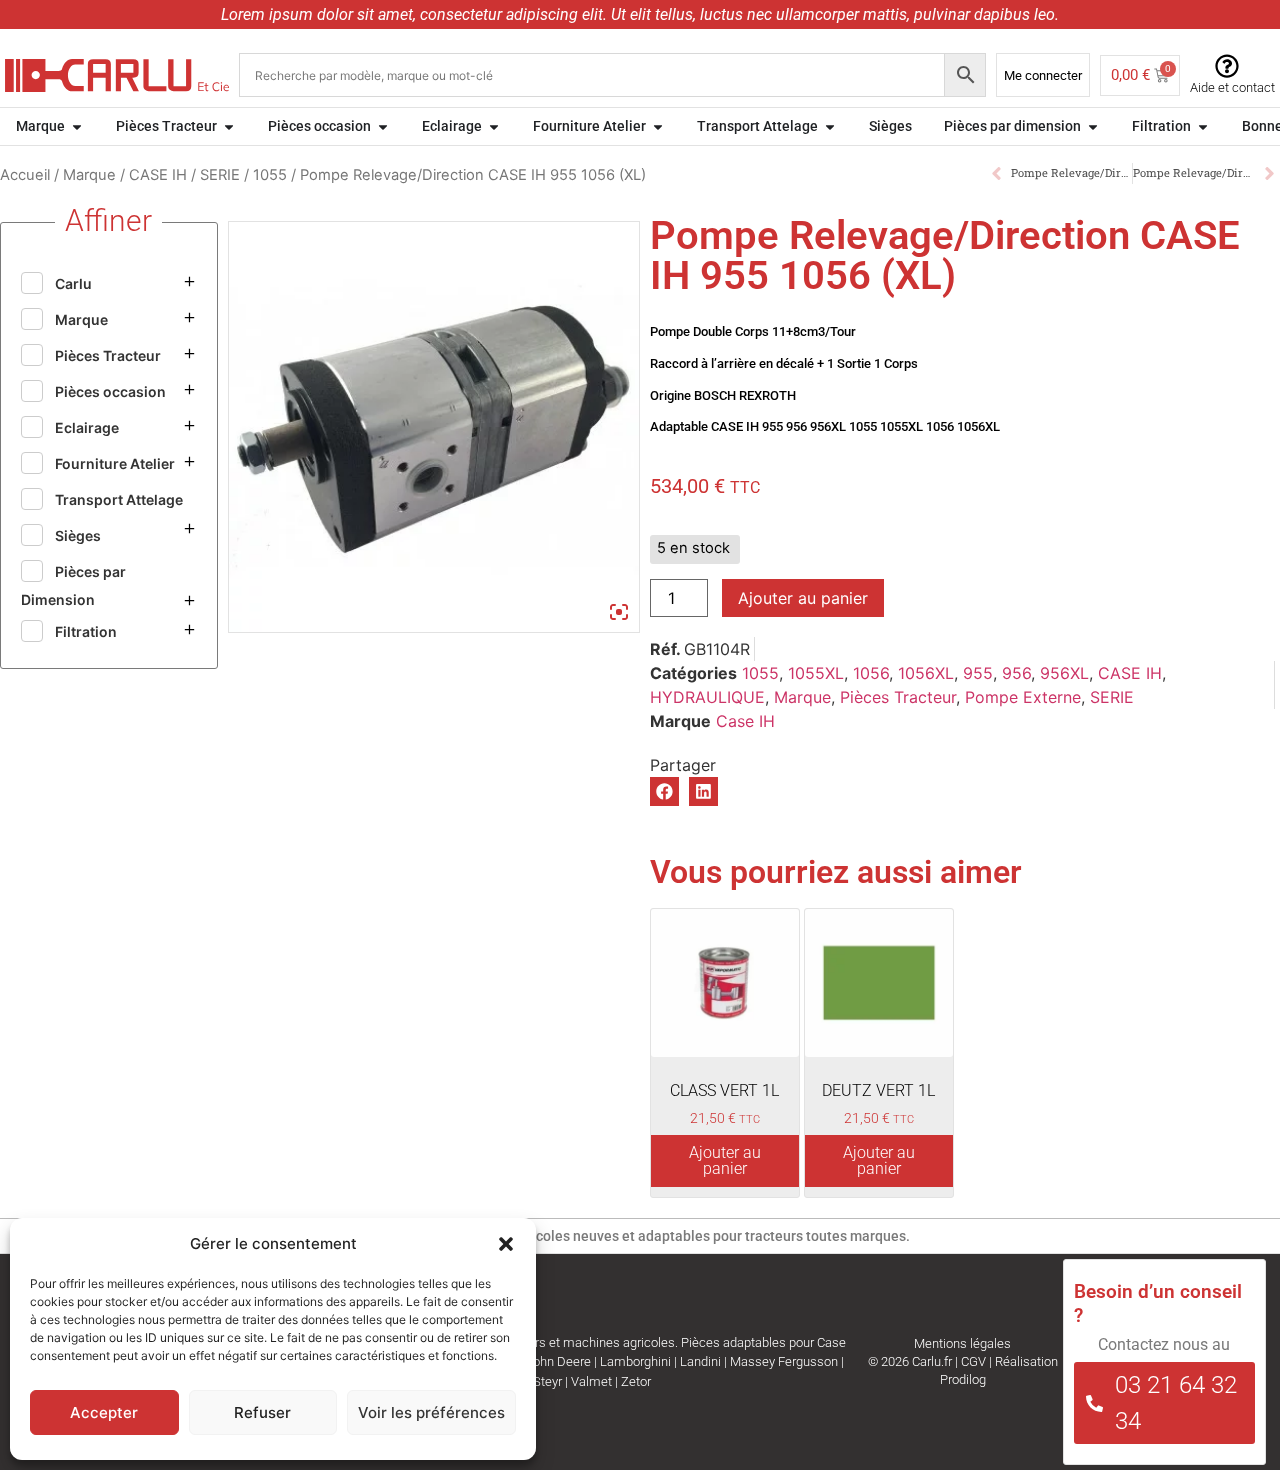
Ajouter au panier (803, 598)
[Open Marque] (77, 126)
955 (978, 673)
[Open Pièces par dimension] (1093, 126)
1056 (871, 673)
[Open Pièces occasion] (383, 126)
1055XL (816, 673)
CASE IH (158, 175)
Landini (700, 1361)
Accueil (25, 175)
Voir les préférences (431, 1412)
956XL (1064, 673)
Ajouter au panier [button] (725, 1160)
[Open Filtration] (1203, 126)
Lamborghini (635, 1361)
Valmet (591, 1381)
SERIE (220, 175)
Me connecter (1043, 75)
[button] (506, 1244)
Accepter (104, 1412)
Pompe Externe (1023, 697)
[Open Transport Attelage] (830, 126)
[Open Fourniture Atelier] (658, 126)
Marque (89, 175)
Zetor (636, 1381)
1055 (270, 175)
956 (1016, 673)
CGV (973, 1361)
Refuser (262, 1412)
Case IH (745, 721)
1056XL (926, 673)
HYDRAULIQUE (707, 697)
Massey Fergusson (784, 1361)
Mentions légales (962, 1343)
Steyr (547, 1381)
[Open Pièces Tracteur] (229, 126)
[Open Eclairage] (494, 126)
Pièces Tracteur (898, 697)
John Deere (558, 1361)
